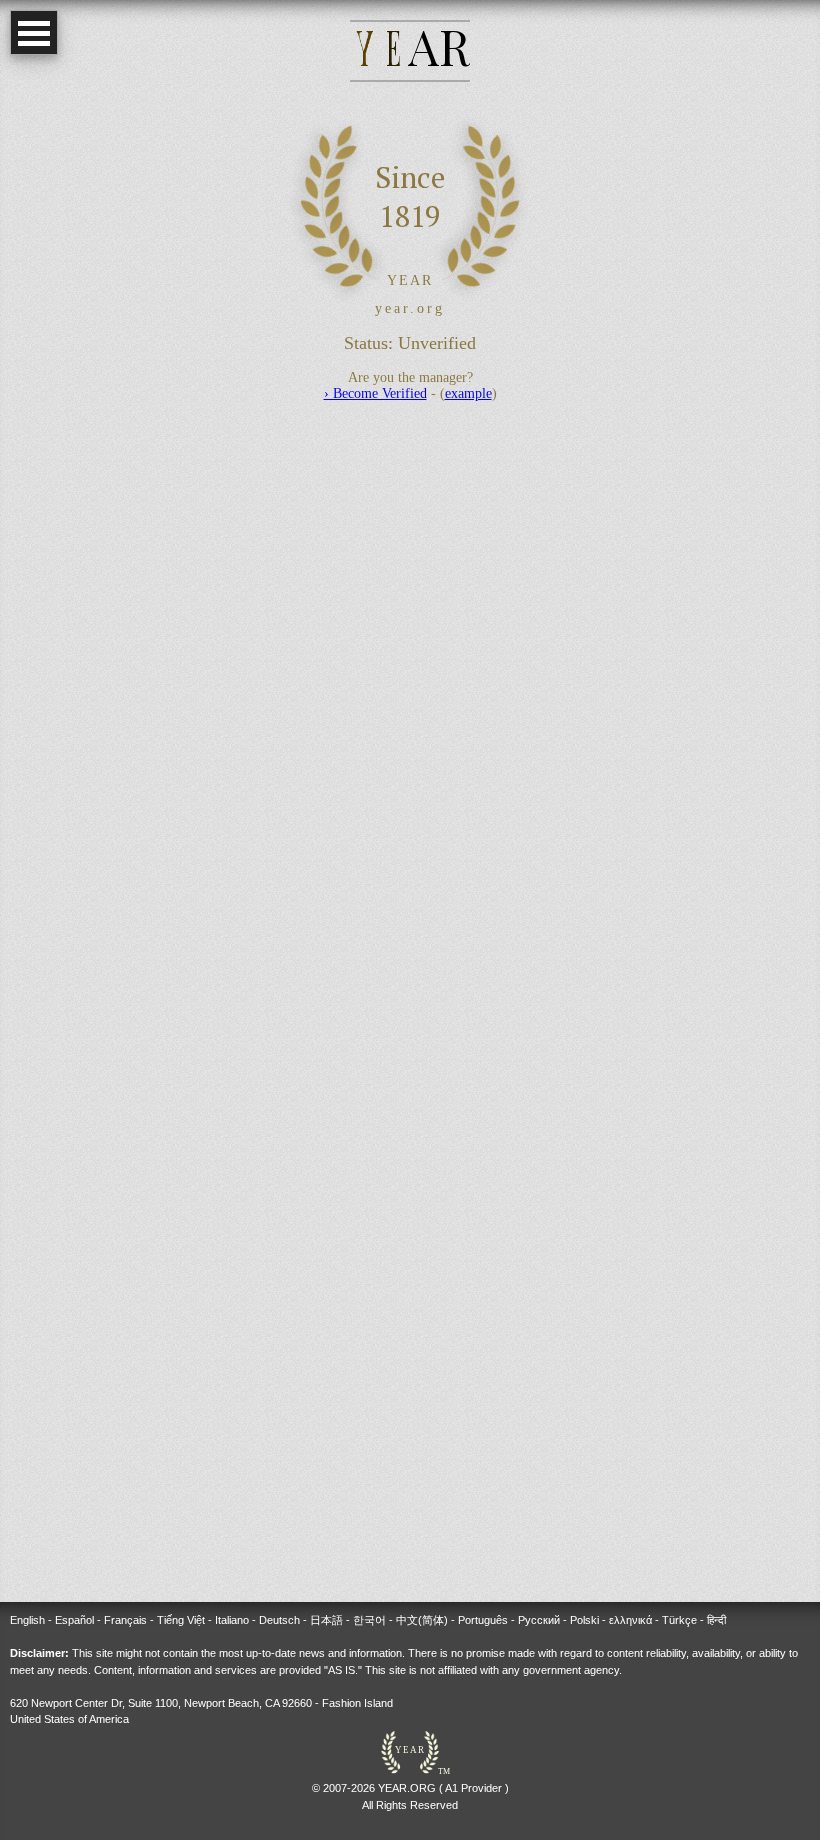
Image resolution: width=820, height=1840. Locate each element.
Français (125, 1620)
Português (483, 1620)
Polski (584, 1620)
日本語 (326, 1620)
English (27, 1620)
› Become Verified (375, 393)
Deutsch (279, 1620)
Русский (539, 1620)
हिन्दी (716, 1620)
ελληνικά (630, 1620)
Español (74, 1620)
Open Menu (34, 32)
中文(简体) (422, 1620)
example (468, 393)
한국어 (369, 1620)
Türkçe (679, 1620)
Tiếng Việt (181, 1620)
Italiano (232, 1620)
